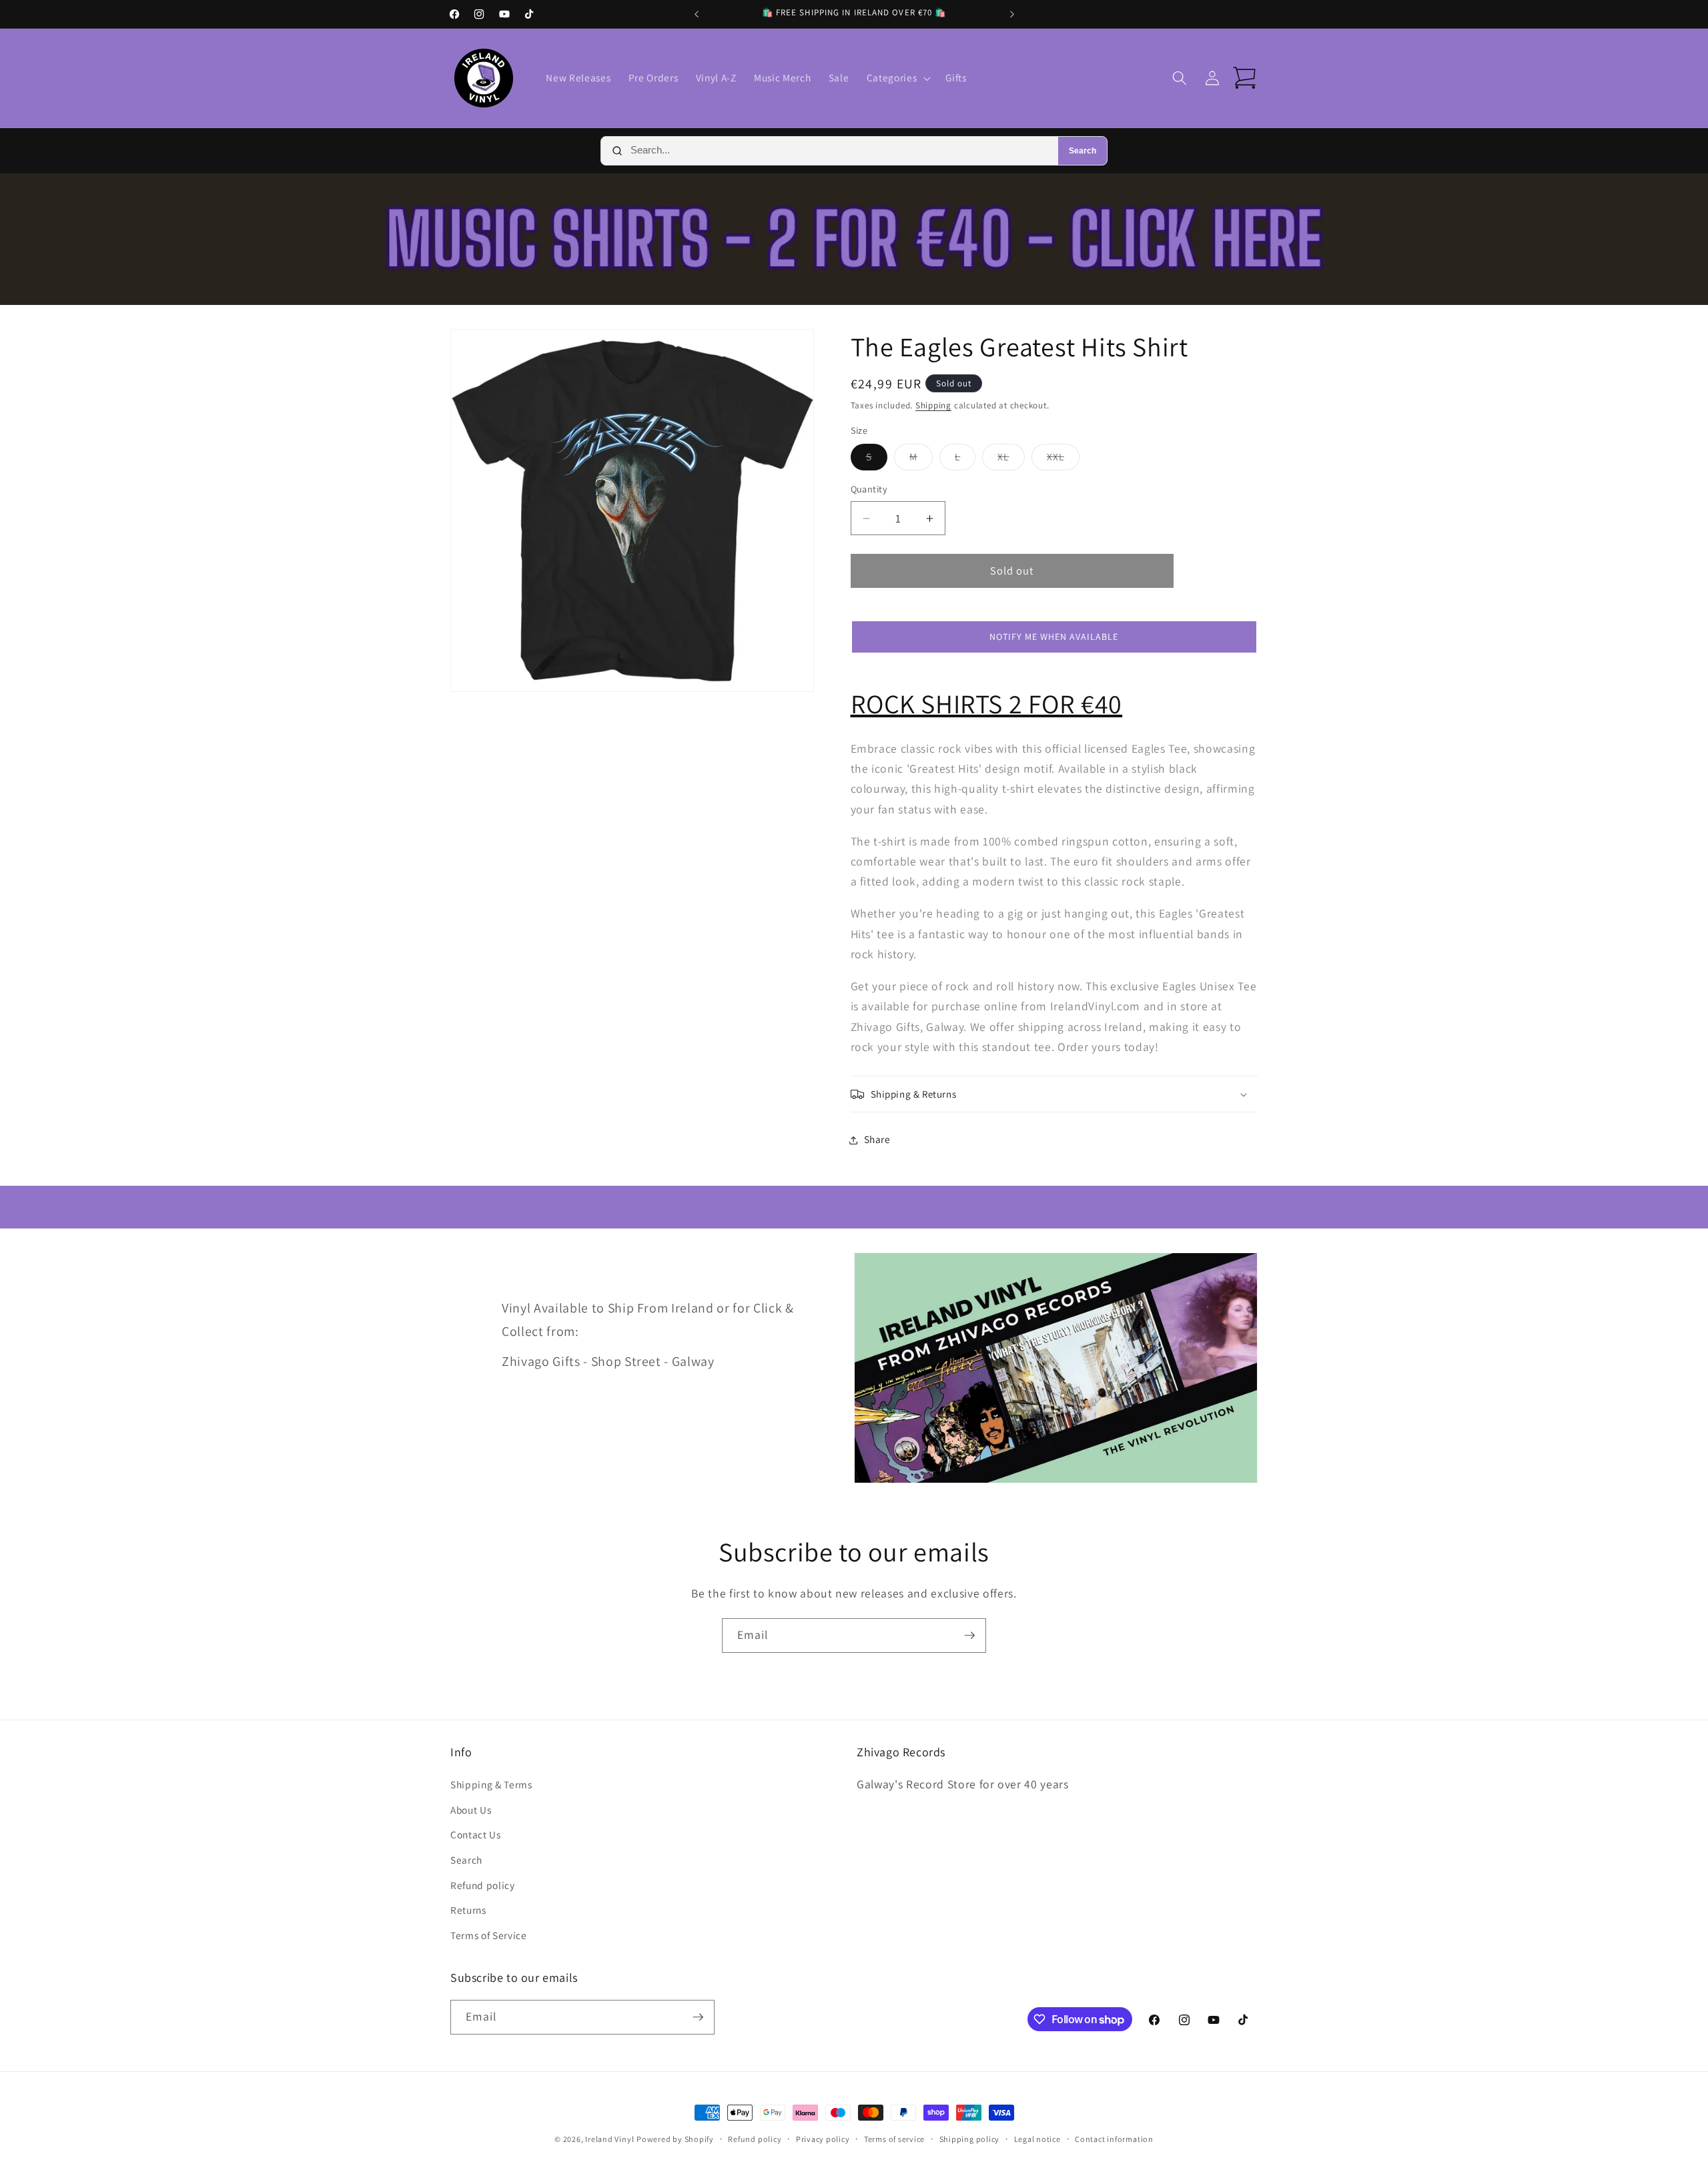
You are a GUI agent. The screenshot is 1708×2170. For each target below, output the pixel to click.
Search (1083, 151)
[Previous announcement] (697, 14)
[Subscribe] (969, 1636)
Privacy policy (823, 2139)
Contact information (1114, 2139)
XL (1011, 460)
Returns (468, 1910)
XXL (1063, 460)
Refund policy (483, 1885)
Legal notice (1037, 2139)
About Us (471, 1810)
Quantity (869, 489)
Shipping (933, 405)
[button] (897, 78)
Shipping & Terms (491, 1784)
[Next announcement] (1012, 14)
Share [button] (877, 1140)
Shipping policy (970, 2139)
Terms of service (894, 2139)
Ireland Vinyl (609, 2139)
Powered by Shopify (675, 2139)
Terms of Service (489, 1935)
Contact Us (476, 1834)
